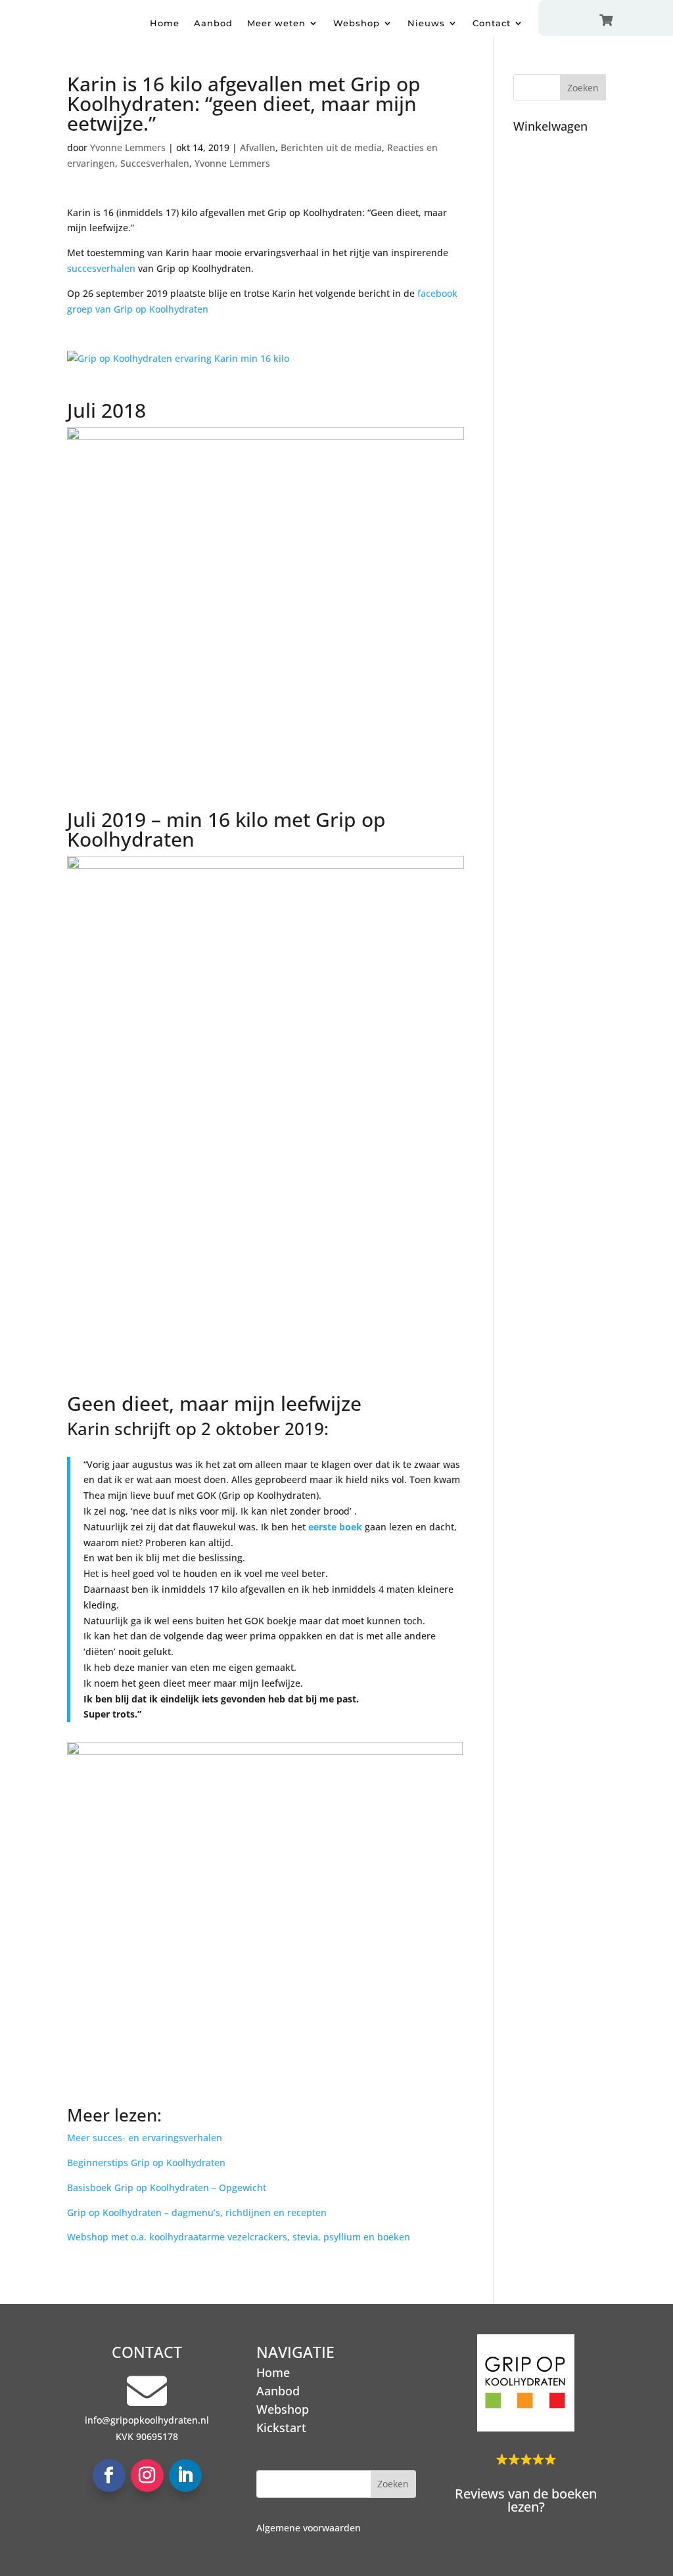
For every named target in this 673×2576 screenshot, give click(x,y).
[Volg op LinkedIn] (185, 2476)
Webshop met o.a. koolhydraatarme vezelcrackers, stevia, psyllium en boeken (239, 2237)
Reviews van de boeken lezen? (526, 2500)
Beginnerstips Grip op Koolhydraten (146, 2163)
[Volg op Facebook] (109, 2476)
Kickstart (281, 2428)
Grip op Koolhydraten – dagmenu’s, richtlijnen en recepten (197, 2212)
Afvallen (258, 147)
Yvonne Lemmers (128, 147)
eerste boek (335, 1527)
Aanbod (213, 23)
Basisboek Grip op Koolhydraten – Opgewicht (167, 2187)
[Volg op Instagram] (147, 2476)
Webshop (357, 23)
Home (165, 23)
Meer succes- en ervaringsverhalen (145, 2138)
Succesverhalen (155, 163)
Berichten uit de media (331, 147)
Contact (492, 23)
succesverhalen (101, 268)
